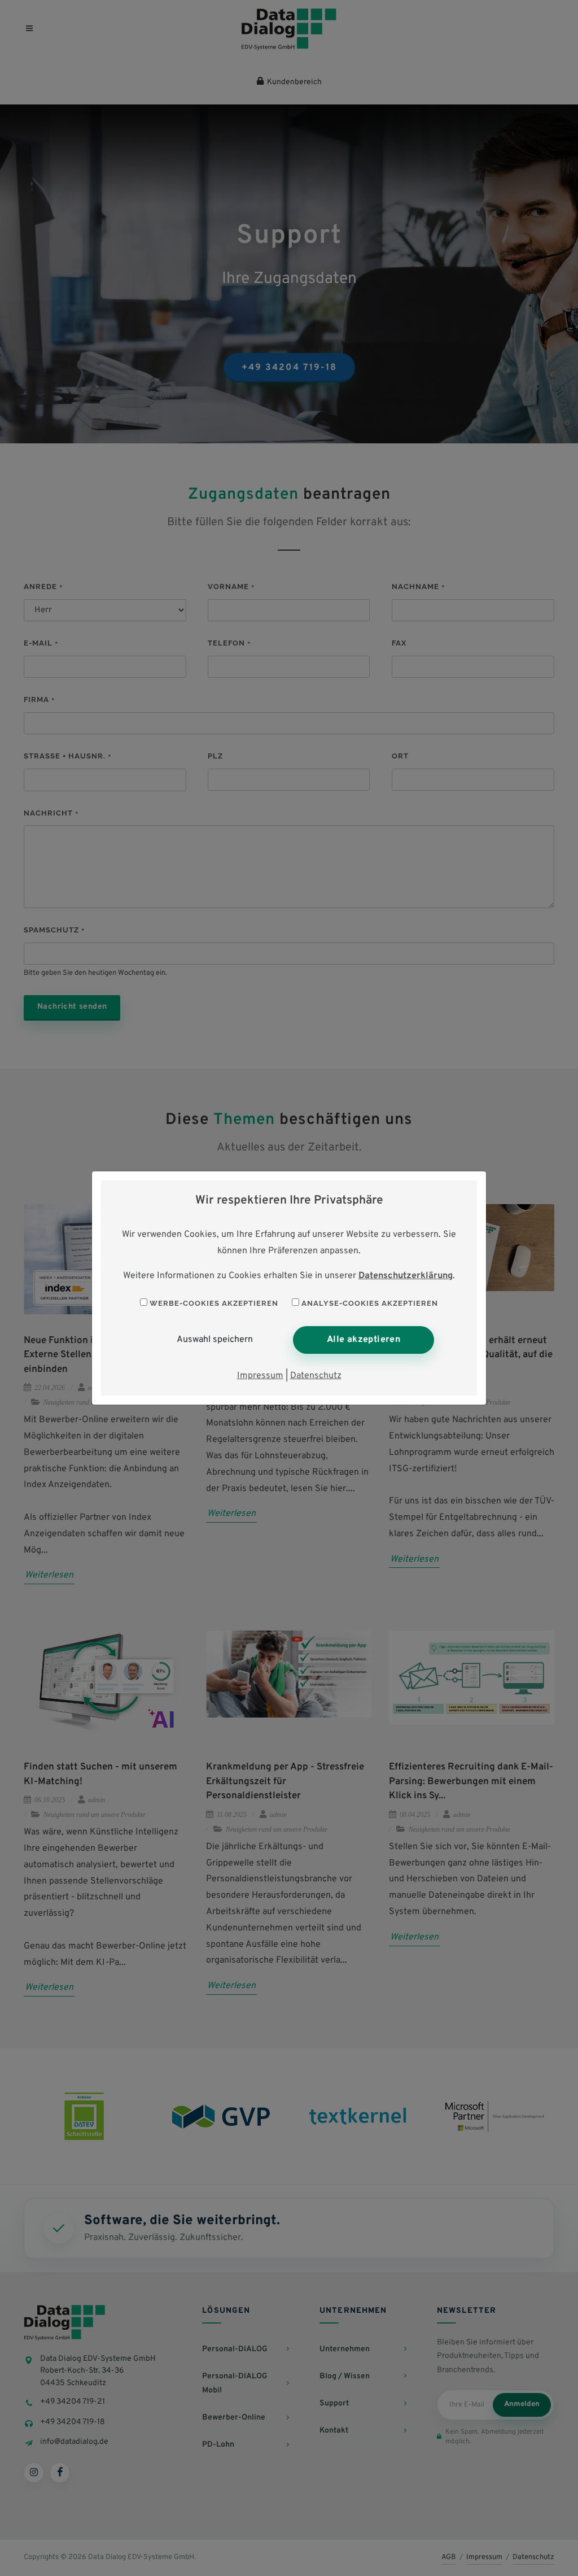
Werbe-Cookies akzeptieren (213, 1303)
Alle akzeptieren (364, 1340)
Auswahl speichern (215, 1340)
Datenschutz (316, 1376)
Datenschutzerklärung (406, 1276)
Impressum (260, 1376)
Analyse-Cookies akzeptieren (369, 1303)
